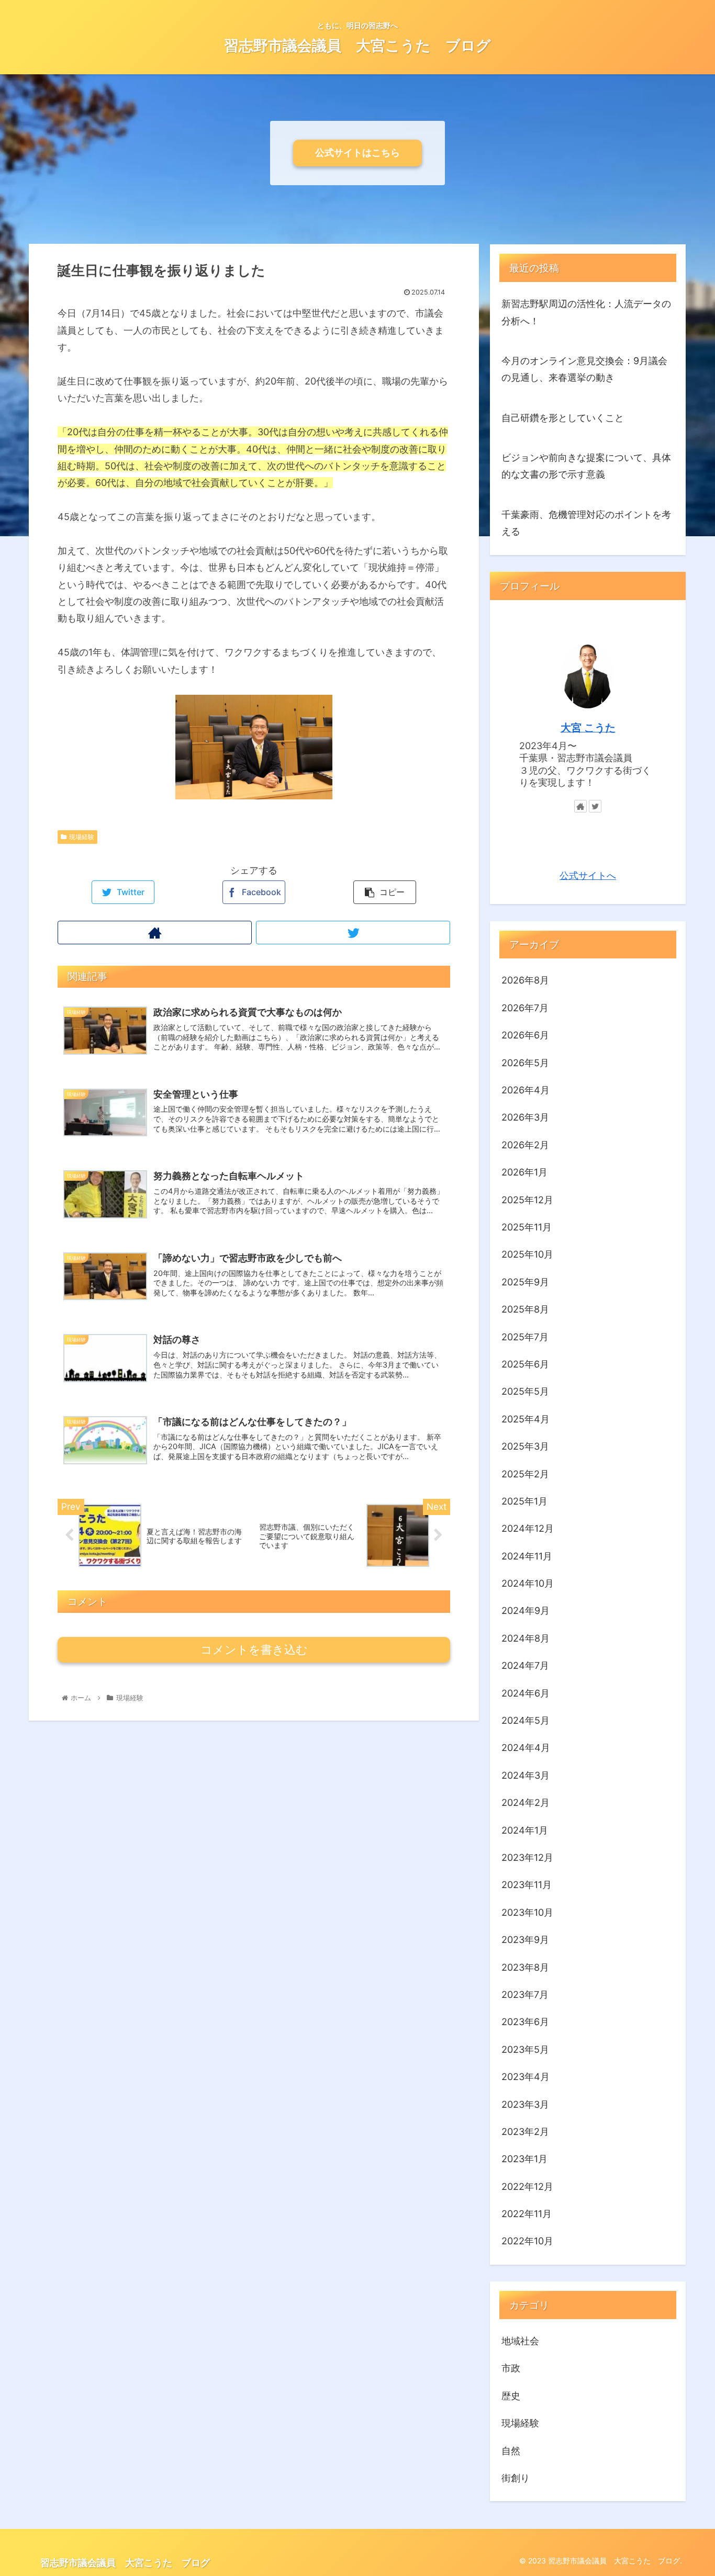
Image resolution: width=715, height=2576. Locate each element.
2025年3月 (525, 1446)
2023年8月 (525, 1967)
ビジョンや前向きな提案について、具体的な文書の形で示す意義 (586, 466)
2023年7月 (525, 1995)
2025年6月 (525, 1364)
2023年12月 (527, 1857)
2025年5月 (525, 1391)
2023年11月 (527, 1885)
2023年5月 (525, 2049)
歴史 (511, 2395)
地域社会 (520, 2341)
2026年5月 (525, 1062)
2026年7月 (525, 1007)
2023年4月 (526, 2077)
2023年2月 (525, 2132)
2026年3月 (525, 1117)
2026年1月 (524, 1172)
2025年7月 (525, 1336)
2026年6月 (525, 1035)
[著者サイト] (155, 933)
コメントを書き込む (254, 1650)
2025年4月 (526, 1419)
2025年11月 (527, 1227)
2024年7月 (525, 1665)
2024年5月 (526, 1720)
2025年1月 (524, 1501)
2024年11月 (527, 1556)
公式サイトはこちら (357, 152)
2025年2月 (525, 1473)
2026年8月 (525, 980)
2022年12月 (527, 2186)
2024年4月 (526, 1748)
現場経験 (82, 837)
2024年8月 (526, 1638)
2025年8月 (525, 1309)
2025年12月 (527, 1199)
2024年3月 (526, 1775)
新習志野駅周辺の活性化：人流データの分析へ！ (586, 312)
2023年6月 (525, 2022)
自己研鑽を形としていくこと (563, 418)
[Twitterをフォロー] (353, 933)
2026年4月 (526, 1090)
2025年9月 (525, 1281)
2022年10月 (527, 2241)
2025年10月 (527, 1254)
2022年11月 (527, 2214)
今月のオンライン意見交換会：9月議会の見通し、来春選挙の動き (584, 369)
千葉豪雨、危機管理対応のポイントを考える (586, 523)
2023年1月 (524, 2159)
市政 (511, 2368)
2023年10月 (527, 1912)
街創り (516, 2478)
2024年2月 (526, 1803)
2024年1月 (525, 1830)
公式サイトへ (588, 875)
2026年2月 (525, 1144)
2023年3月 (525, 2104)
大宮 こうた (588, 728)
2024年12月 (528, 1528)
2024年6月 (526, 1693)
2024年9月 (526, 1611)
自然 (511, 2450)
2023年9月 (525, 1940)
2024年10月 (528, 1583)
